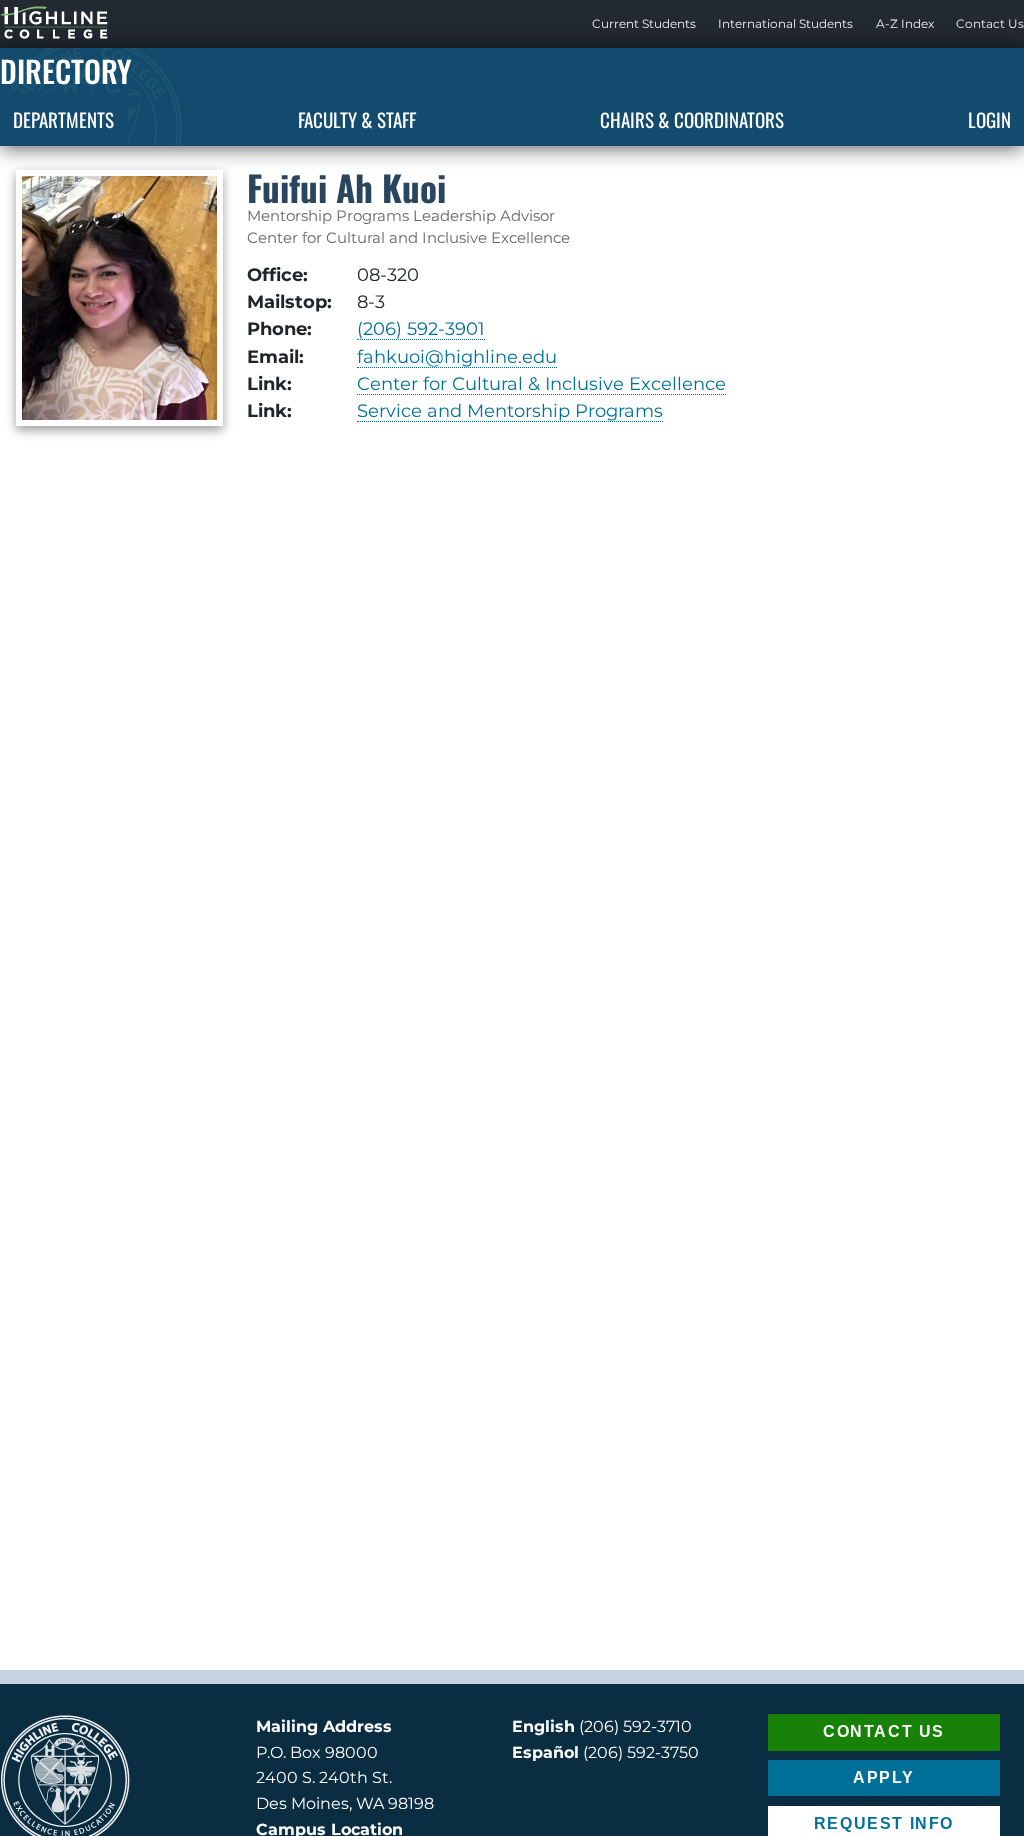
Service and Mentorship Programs (510, 410)
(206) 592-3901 (421, 328)
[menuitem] (644, 24)
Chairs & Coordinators (692, 119)
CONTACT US (884, 1731)
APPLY (884, 1777)
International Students (785, 23)
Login (989, 119)
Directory (66, 70)
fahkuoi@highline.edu (457, 356)
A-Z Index (905, 23)
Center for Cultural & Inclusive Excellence (541, 383)
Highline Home (34, 23)
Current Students (644, 23)
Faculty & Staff (357, 119)
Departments (63, 119)
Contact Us (990, 23)
